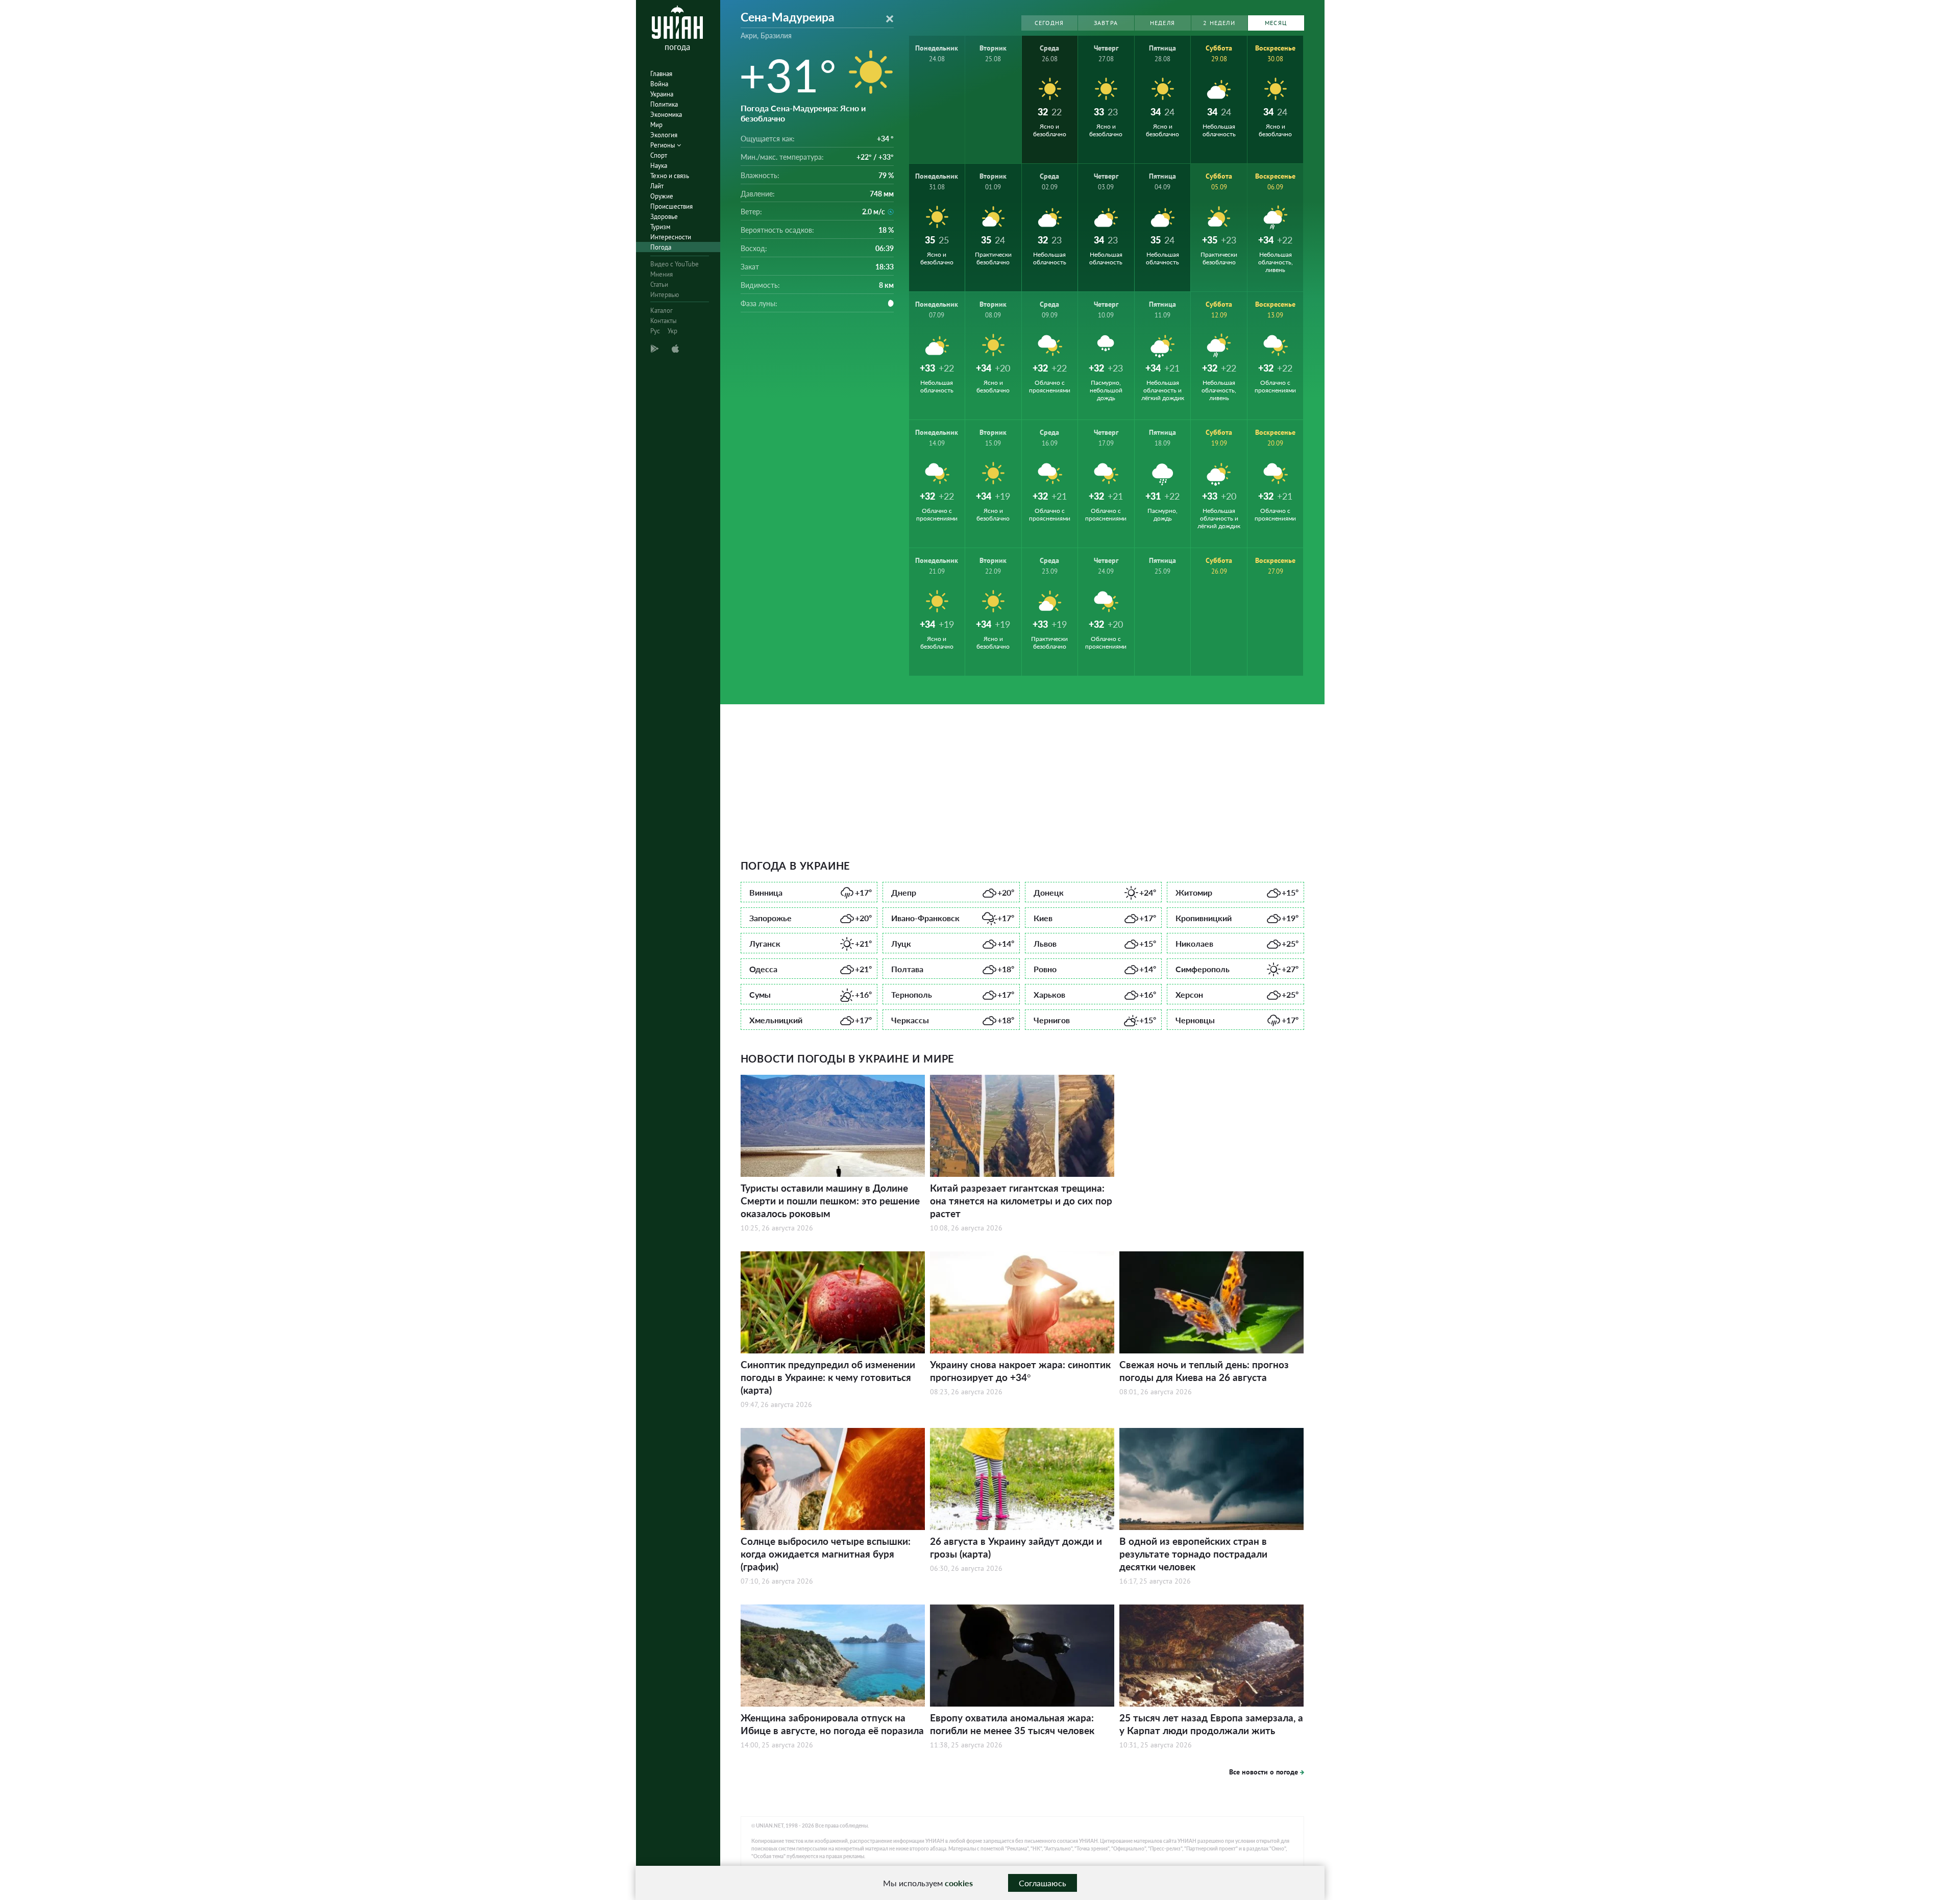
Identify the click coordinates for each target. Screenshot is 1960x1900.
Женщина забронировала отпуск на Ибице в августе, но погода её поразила (832, 1724)
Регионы (664, 145)
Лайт (657, 186)
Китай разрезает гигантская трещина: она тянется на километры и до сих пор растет (1021, 1201)
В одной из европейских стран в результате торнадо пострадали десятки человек (1193, 1554)
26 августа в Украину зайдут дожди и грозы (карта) (1016, 1547)
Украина (662, 94)
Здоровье (664, 217)
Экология (664, 135)
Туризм (660, 227)
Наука (659, 166)
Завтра (1106, 23)
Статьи (659, 285)
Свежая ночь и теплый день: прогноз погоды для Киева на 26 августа (1204, 1371)
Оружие (662, 196)
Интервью (665, 295)
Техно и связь (670, 176)
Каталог (661, 311)
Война (659, 84)
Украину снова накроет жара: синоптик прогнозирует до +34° (1020, 1371)
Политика (664, 104)
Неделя (1162, 23)
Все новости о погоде (1264, 1772)
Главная (661, 74)
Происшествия (671, 206)
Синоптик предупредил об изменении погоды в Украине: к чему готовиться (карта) (828, 1377)
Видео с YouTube (675, 264)
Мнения (661, 274)
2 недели (1219, 23)
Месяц (1276, 23)
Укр (672, 331)
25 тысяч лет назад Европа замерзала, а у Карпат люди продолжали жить (1211, 1724)
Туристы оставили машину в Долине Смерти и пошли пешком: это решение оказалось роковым (830, 1201)
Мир (656, 125)
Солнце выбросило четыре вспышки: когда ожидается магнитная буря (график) (826, 1554)
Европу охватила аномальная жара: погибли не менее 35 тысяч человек (1012, 1724)
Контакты (664, 321)
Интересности (671, 237)
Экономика (666, 115)
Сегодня (1049, 23)
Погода (661, 247)
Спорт (659, 155)
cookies (959, 1883)
